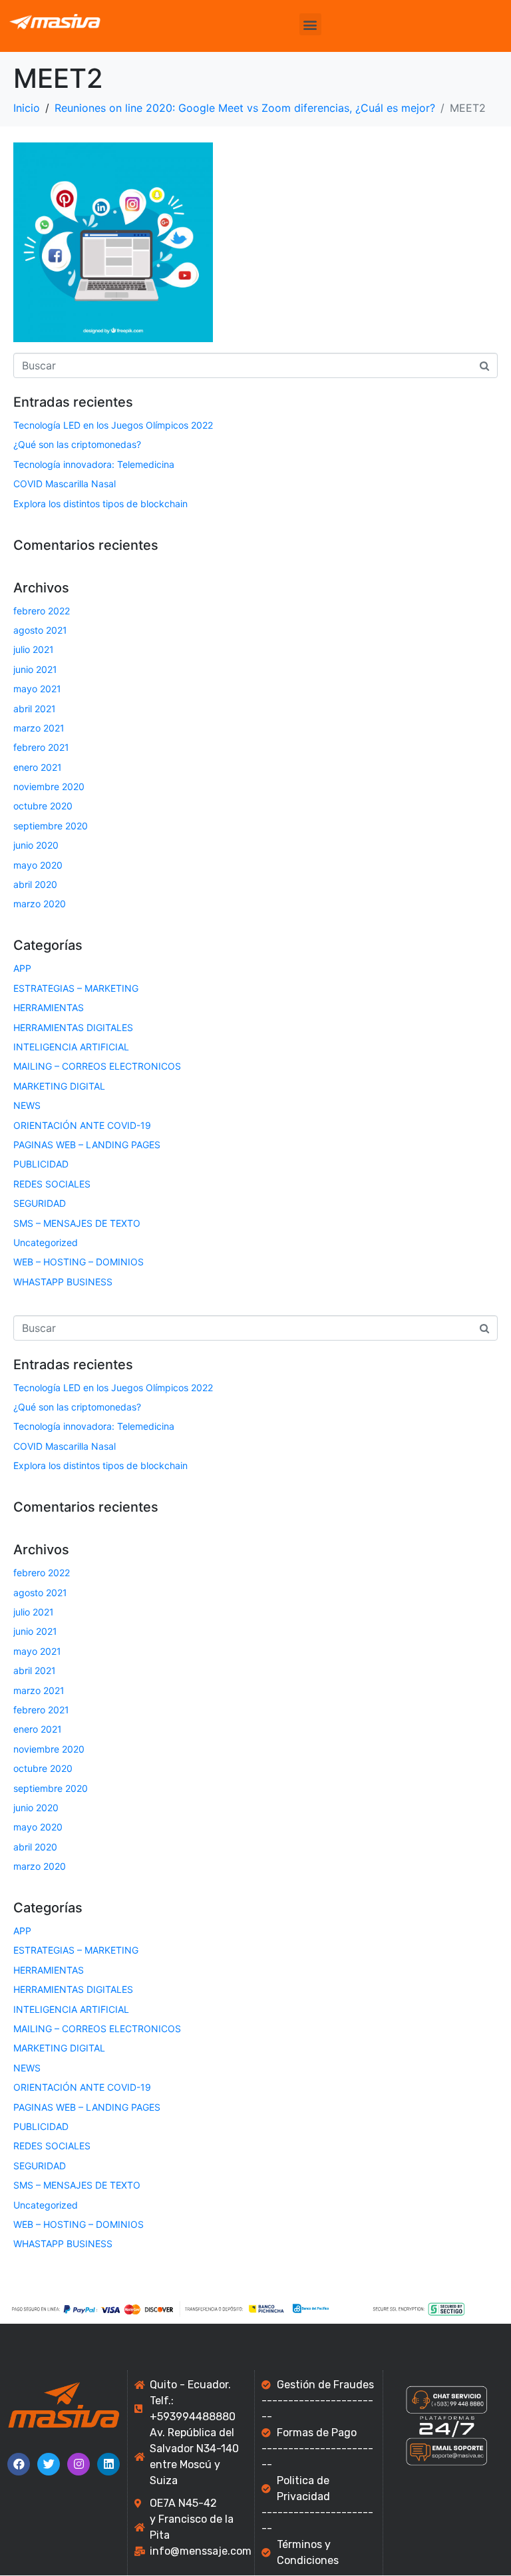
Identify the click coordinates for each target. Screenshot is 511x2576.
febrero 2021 (41, 747)
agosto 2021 (40, 630)
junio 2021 (35, 669)
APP (22, 968)
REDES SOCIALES (52, 1184)
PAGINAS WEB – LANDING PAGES (87, 1145)
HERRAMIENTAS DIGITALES (73, 1027)
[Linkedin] (108, 2464)
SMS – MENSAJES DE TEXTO (77, 1223)
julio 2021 (34, 649)
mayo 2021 (37, 689)
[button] (310, 24)
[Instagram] (79, 2464)
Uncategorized (46, 1242)
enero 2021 (38, 767)
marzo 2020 (40, 904)
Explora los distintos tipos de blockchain (100, 504)
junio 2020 (36, 845)
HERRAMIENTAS (49, 1007)
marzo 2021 (39, 728)
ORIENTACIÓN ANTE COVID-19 (82, 1125)
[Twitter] (49, 2464)
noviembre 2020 (49, 786)
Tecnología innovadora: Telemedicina (94, 464)
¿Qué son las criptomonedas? (77, 444)
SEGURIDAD (40, 1203)
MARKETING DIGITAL (59, 1086)
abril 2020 (35, 884)
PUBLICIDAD (41, 1164)
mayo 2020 (38, 865)
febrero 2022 (42, 611)
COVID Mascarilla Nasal (65, 484)
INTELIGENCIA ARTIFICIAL (71, 1047)
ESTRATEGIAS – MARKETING (76, 988)
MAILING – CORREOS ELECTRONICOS (97, 1066)
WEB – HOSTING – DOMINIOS (79, 1262)
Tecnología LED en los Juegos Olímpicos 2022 (113, 425)
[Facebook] (19, 2464)
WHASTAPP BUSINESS (63, 1282)
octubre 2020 (43, 806)
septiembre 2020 (51, 826)
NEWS (27, 1105)
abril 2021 (35, 709)
